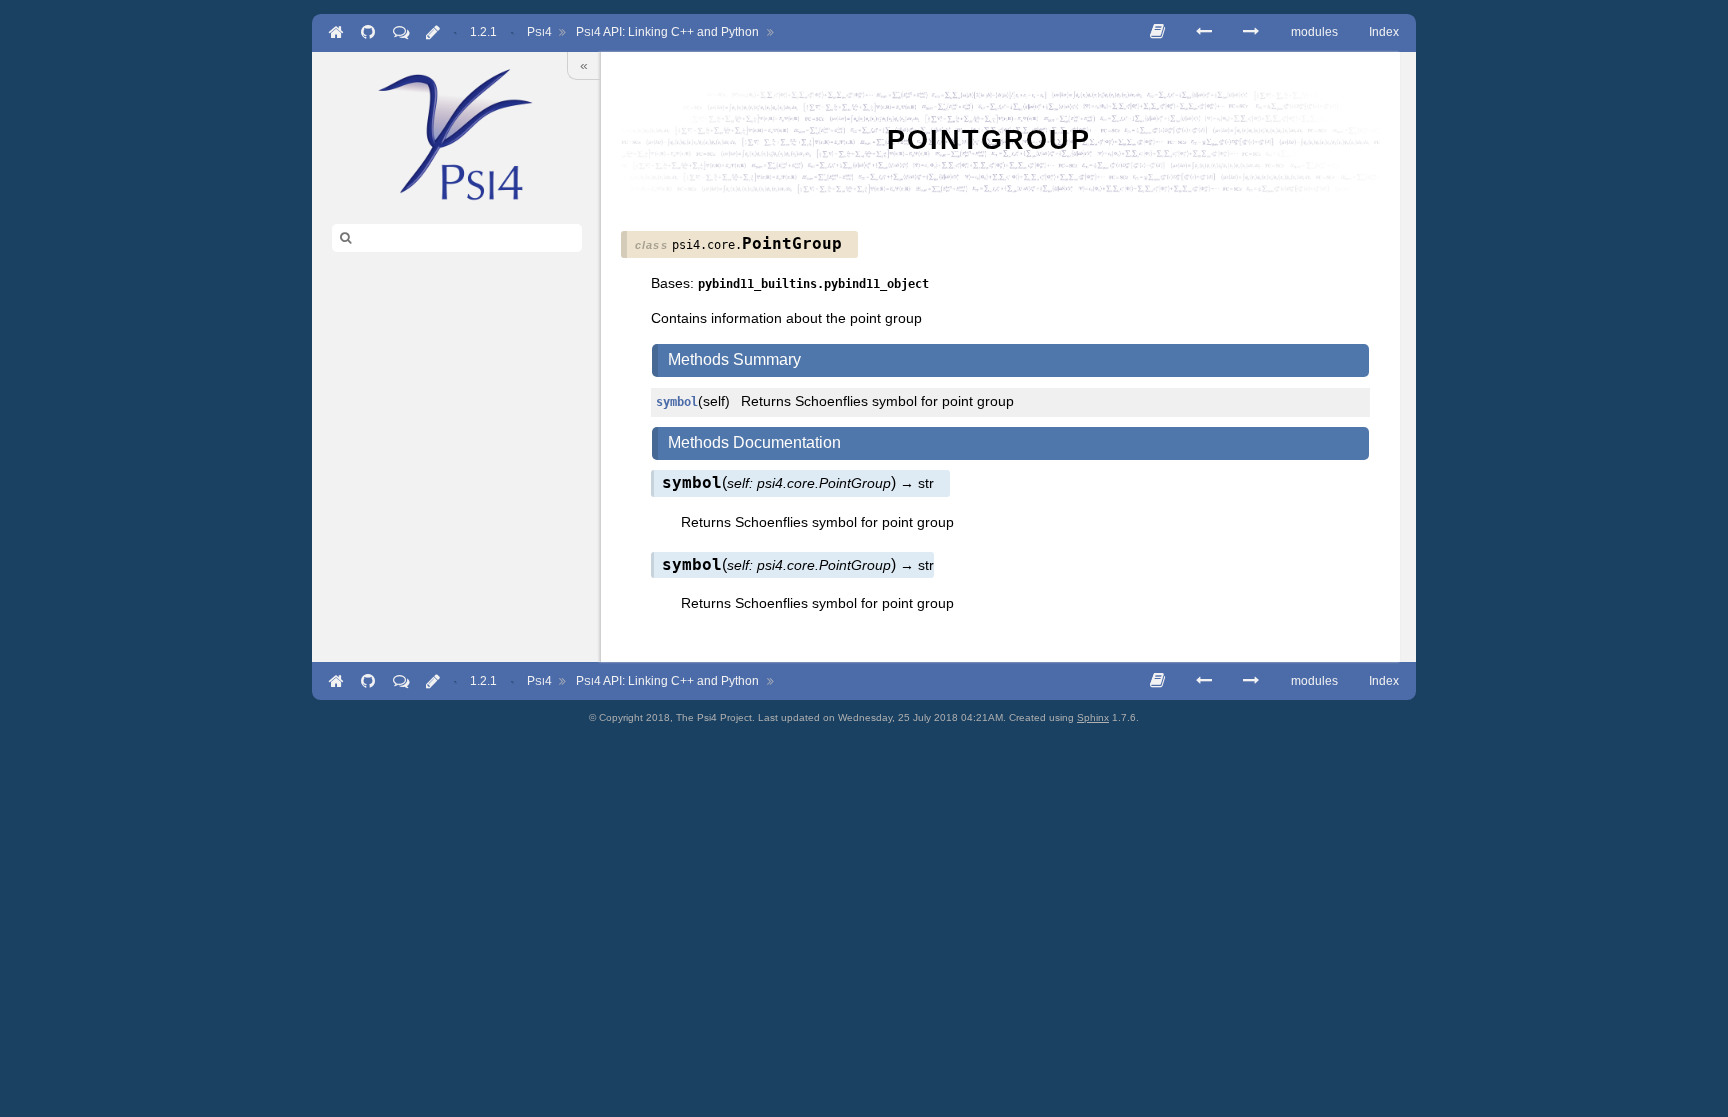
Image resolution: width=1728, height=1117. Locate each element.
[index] (456, 134)
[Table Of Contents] (1157, 31)
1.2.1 (483, 32)
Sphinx (1093, 717)
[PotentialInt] (1251, 31)
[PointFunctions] (1204, 31)
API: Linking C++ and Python (667, 32)
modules (1314, 32)
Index (1384, 32)
